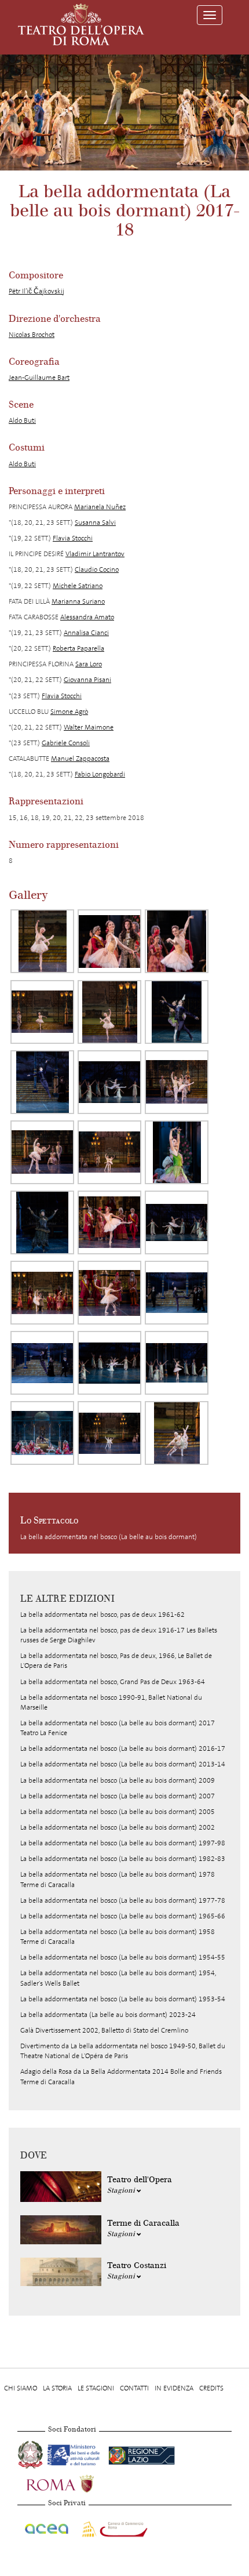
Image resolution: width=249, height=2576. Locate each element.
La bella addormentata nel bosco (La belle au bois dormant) (109, 1537)
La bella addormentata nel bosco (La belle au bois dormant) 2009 (118, 1780)
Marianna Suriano (78, 601)
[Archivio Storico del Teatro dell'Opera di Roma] (81, 24)
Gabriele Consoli (66, 743)
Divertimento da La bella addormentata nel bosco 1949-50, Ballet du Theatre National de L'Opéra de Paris (123, 2051)
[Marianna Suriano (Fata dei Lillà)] (177, 1152)
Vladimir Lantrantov (95, 554)
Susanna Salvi (95, 523)
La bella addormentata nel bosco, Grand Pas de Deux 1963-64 (113, 1682)
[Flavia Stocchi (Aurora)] (42, 1293)
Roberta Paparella (78, 648)
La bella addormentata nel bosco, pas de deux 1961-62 (102, 1614)
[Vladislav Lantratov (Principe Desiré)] (42, 1082)
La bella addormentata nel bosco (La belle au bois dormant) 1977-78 (123, 1900)
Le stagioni (96, 2388)
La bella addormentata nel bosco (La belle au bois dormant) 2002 (118, 1827)
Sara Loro (89, 664)
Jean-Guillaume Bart (39, 378)
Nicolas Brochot (32, 335)
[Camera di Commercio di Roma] (113, 2527)
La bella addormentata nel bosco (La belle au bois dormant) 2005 (118, 1812)
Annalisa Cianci (86, 633)
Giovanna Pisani (87, 680)
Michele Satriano (78, 586)
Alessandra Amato (87, 617)
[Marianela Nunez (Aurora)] (42, 941)
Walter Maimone (89, 727)
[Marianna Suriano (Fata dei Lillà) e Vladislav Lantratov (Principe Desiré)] (177, 1012)
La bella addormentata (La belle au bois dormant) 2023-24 (108, 2015)
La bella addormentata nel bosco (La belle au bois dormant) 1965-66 (123, 1916)
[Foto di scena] (42, 1433)
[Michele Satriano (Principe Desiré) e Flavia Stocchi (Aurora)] (109, 1433)
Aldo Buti (22, 420)
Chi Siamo (21, 2388)
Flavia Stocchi (73, 538)
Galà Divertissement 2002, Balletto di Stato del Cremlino (104, 2030)
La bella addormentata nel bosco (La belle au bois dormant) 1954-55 (123, 1957)
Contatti (134, 2388)
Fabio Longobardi (100, 774)
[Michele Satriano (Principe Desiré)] (177, 1293)
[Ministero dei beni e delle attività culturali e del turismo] (76, 2453)
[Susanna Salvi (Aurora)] (109, 1222)
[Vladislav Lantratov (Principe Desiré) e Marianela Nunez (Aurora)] (177, 1082)
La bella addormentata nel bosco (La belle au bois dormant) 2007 (118, 1796)
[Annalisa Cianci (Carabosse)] (42, 1222)
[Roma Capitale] (75, 2482)
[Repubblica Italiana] (31, 2453)
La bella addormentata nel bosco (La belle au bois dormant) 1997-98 (123, 1843)
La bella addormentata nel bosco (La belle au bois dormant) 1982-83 (123, 1859)
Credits (211, 2388)
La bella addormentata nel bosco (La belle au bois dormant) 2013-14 (123, 1764)
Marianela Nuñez (100, 507)
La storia (57, 2388)
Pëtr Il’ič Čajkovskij (36, 291)
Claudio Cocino (97, 569)
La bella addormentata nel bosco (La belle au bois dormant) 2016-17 (123, 1748)
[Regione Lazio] (142, 2453)
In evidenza (174, 2388)
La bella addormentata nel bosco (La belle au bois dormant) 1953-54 (123, 1999)
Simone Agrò (69, 712)
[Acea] (47, 2527)
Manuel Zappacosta (80, 759)
